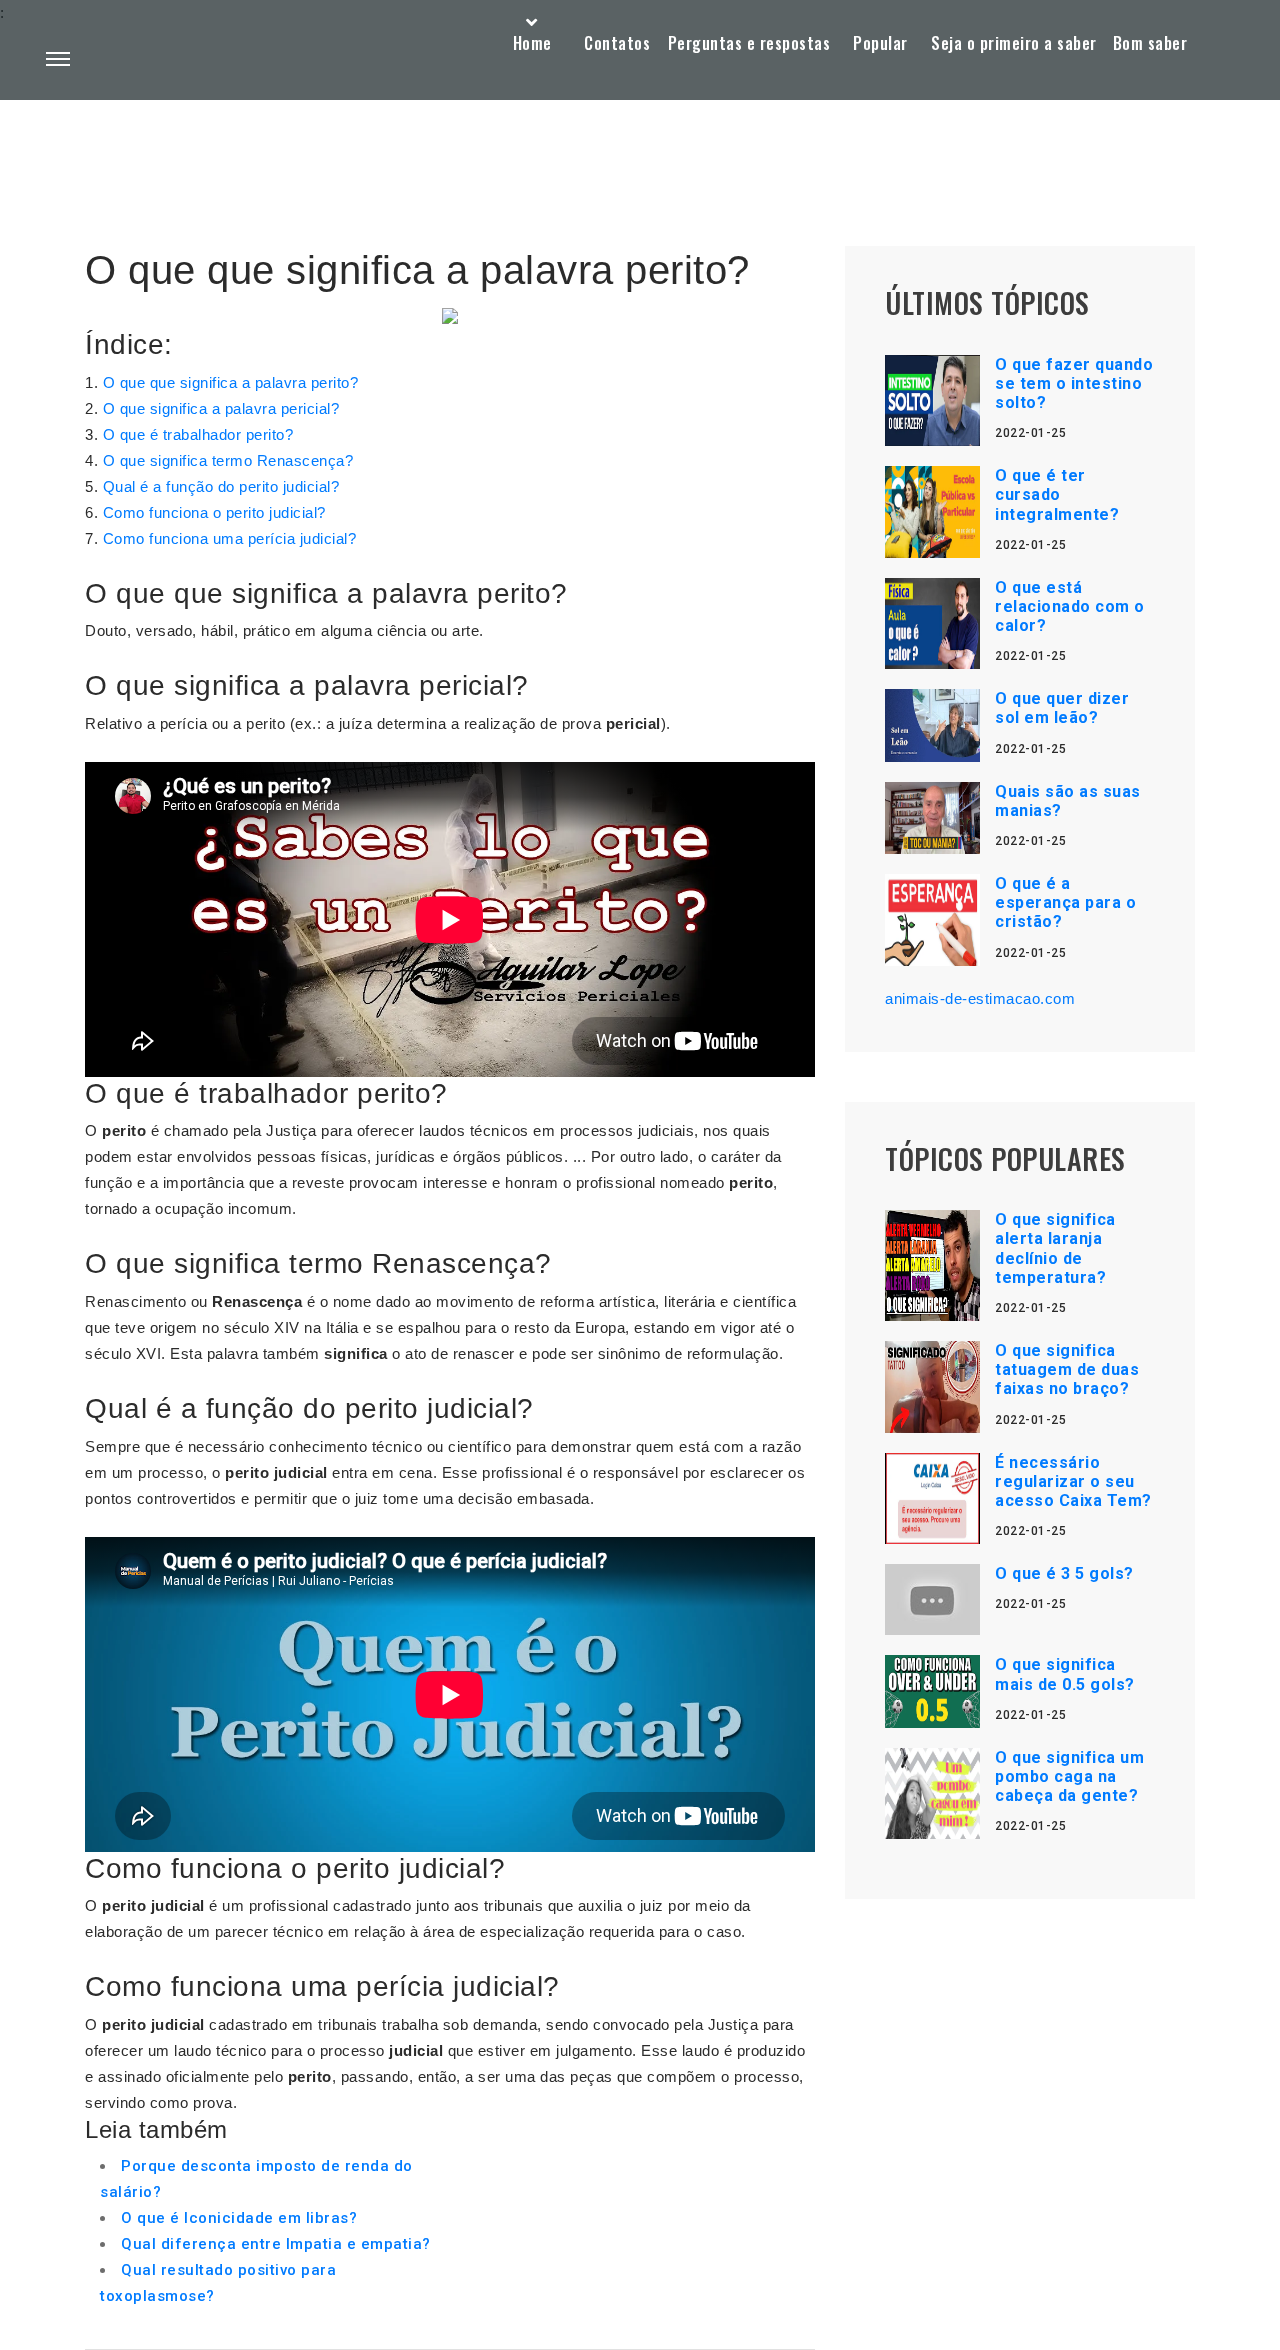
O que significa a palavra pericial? (221, 408)
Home (532, 43)
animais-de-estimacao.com (980, 998)
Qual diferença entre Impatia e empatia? (276, 2244)
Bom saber (1150, 43)
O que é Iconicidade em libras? (239, 2218)
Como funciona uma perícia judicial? (230, 538)
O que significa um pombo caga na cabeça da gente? (1069, 1776)
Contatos (617, 43)
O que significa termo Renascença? (228, 460)
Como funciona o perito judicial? (214, 512)
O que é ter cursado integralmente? (1057, 494)
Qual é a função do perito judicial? (221, 486)
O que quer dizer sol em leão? (1062, 708)
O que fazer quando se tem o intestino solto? (1074, 383)
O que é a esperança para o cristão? (1065, 902)
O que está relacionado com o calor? (1070, 606)
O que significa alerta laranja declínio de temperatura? (1055, 1248)
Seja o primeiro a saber (1014, 43)
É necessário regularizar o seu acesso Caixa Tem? (1073, 1481)
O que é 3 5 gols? (1064, 1573)
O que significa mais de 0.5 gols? (1065, 1674)
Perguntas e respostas (749, 43)
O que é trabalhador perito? (198, 434)
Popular (880, 43)
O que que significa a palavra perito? (231, 382)
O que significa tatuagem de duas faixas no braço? (1067, 1369)
